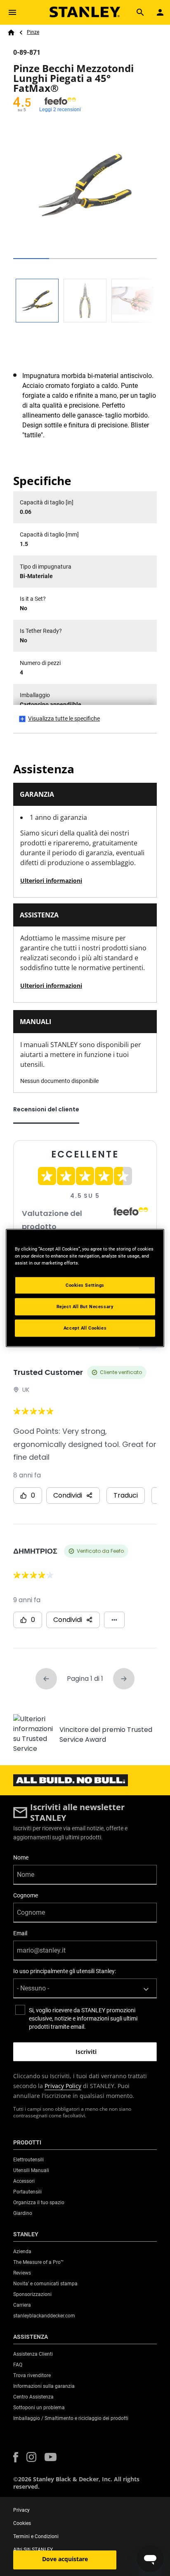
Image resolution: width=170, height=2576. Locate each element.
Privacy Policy (63, 2086)
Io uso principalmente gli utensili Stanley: (65, 1971)
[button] (16, 2457)
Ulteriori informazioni (51, 881)
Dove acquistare (65, 2559)
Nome (21, 1857)
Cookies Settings (85, 1285)
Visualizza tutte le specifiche (64, 719)
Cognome (26, 1895)
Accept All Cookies (85, 1328)
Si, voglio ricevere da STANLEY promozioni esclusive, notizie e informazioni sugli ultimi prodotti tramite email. (83, 2018)
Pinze (33, 32)
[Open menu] (12, 12)
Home (11, 33)
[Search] (140, 12)
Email (20, 1933)
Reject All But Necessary (85, 1307)
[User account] (160, 12)
